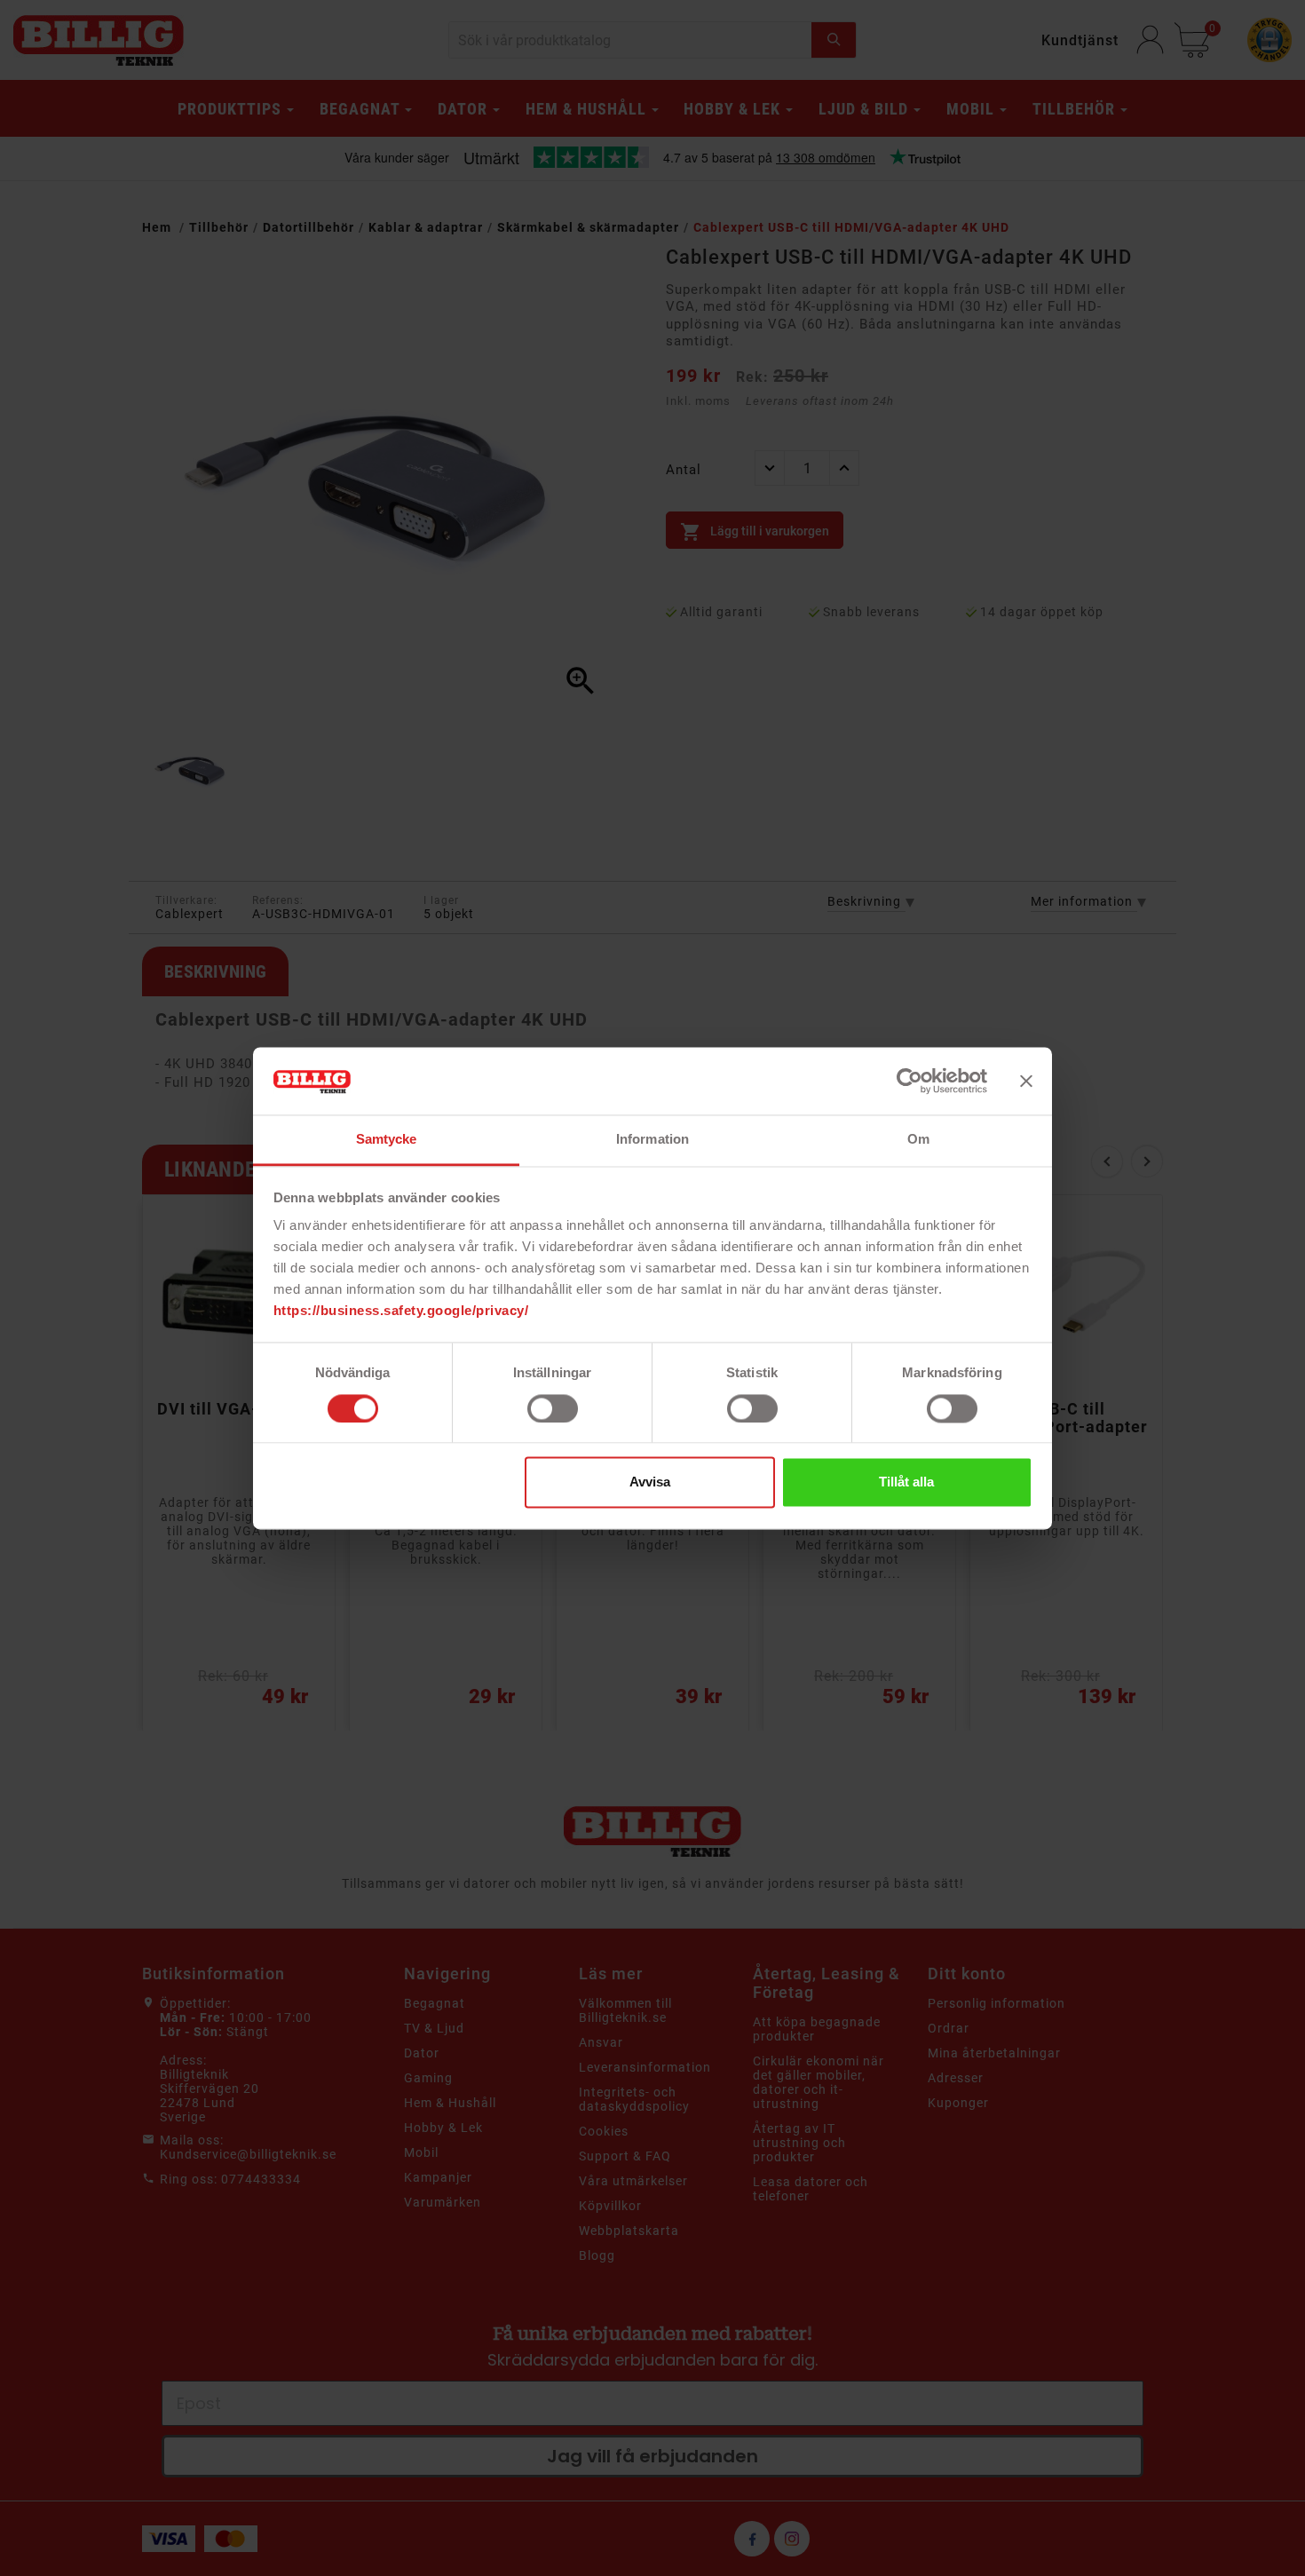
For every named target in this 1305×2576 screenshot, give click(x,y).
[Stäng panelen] (1026, 1081)
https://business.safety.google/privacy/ (401, 1311)
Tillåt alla (906, 1482)
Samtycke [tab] (387, 1140)
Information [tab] (652, 1140)
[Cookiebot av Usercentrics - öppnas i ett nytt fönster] (910, 1081)
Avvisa (650, 1482)
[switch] (553, 1408)
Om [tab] (918, 1140)
